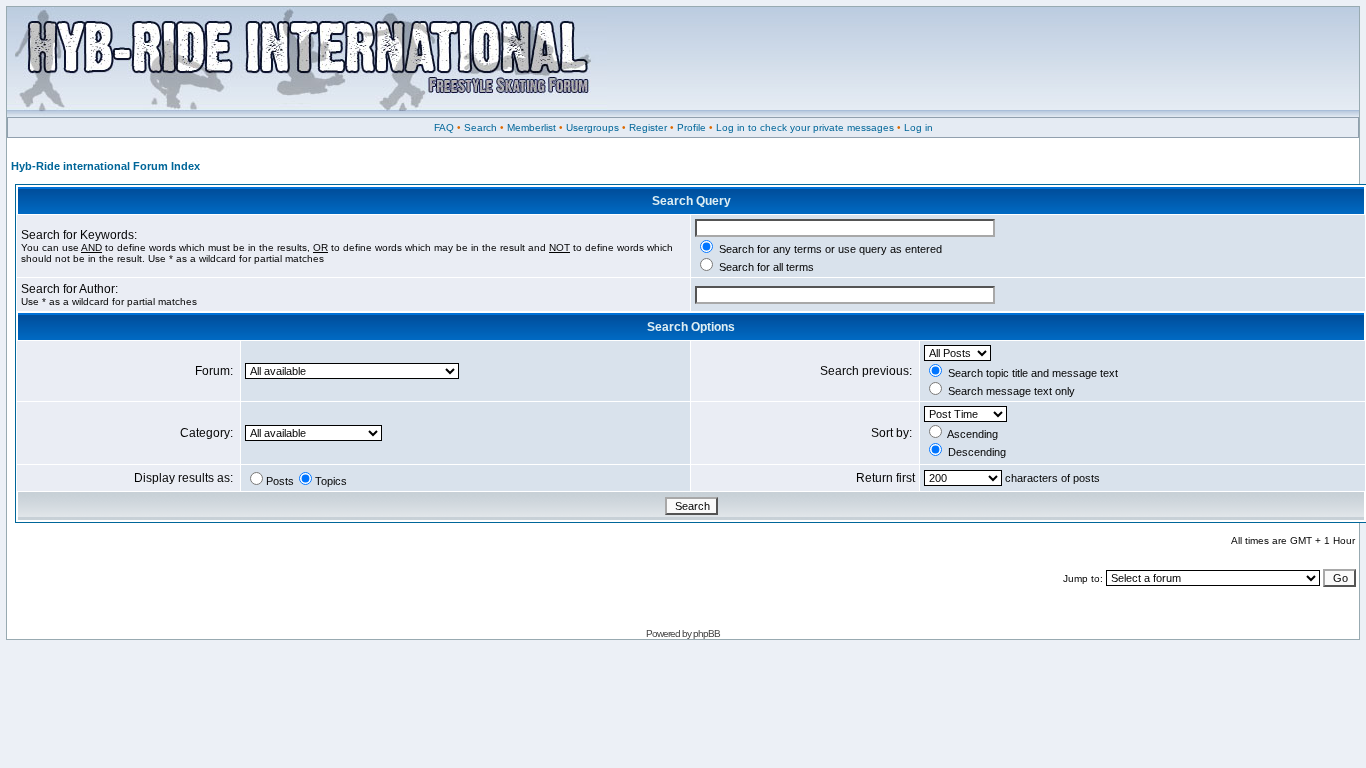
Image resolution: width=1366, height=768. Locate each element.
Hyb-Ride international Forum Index (105, 166)
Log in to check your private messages (805, 127)
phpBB (706, 633)
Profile (691, 127)
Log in (918, 127)
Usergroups (592, 127)
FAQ (444, 127)
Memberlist (531, 127)
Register (648, 127)
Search (480, 127)
